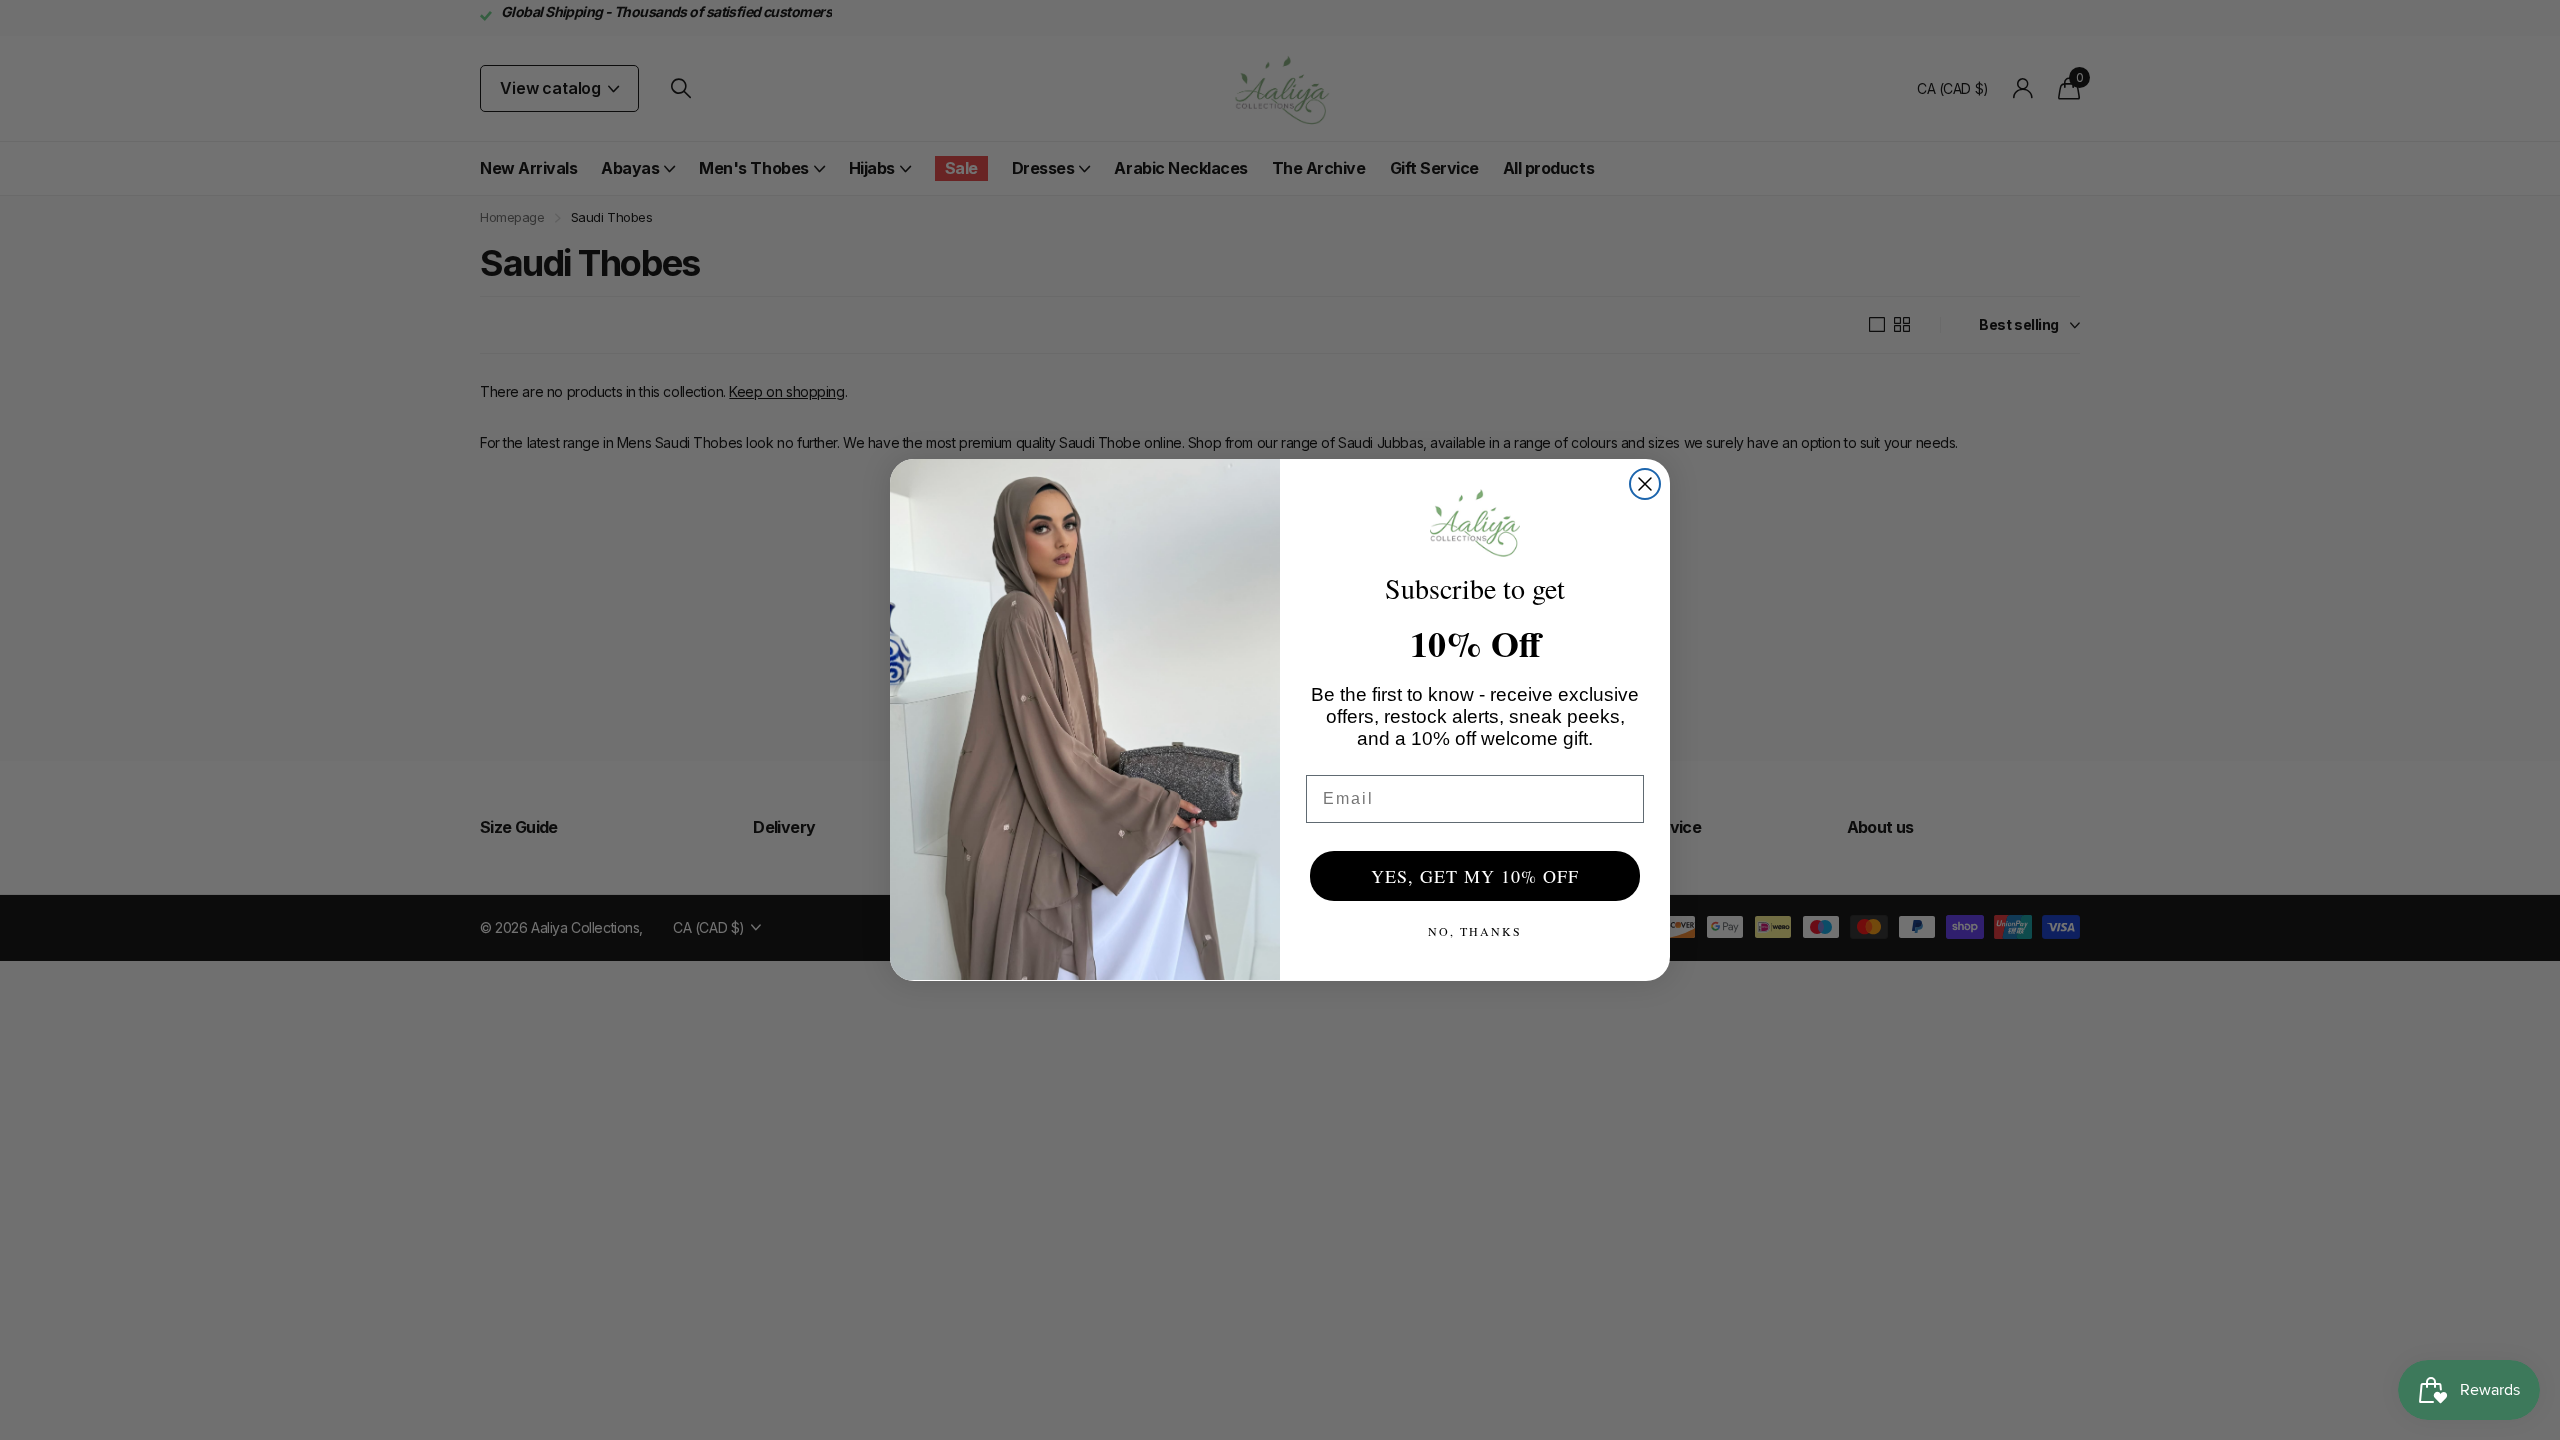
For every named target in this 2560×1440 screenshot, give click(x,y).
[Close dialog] (1645, 484)
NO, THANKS (1475, 931)
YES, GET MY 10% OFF (1475, 876)
